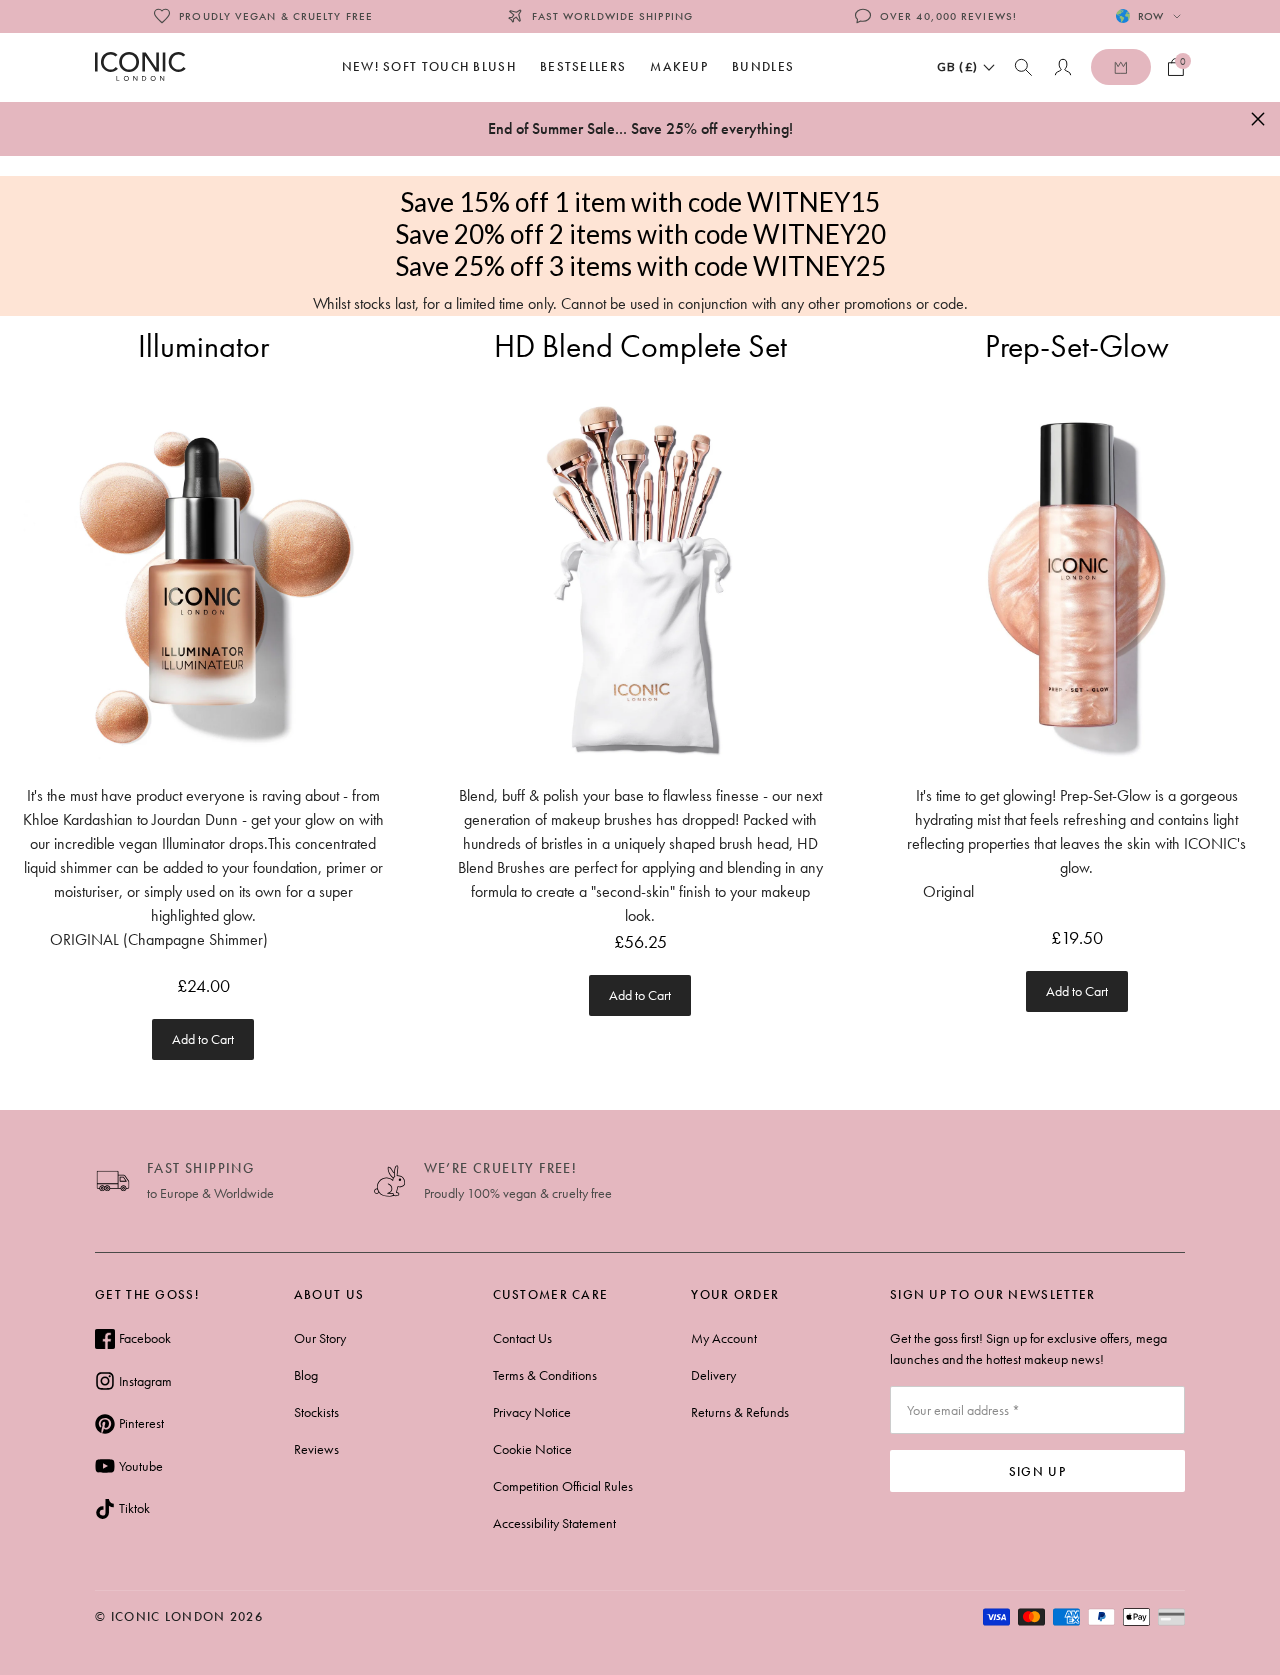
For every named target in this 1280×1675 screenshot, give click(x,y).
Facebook (145, 1338)
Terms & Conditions (545, 1375)
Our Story (320, 1338)
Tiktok (134, 1508)
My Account (724, 1338)
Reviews (316, 1449)
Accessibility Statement (554, 1523)
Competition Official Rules (563, 1486)
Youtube (141, 1466)
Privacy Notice (532, 1412)
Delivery (713, 1375)
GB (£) (957, 66)
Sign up (1037, 1471)
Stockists (316, 1412)
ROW (1150, 16)
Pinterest (141, 1423)
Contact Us (522, 1338)
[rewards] (1121, 67)
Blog (306, 1375)
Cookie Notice (532, 1449)
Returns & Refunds (740, 1412)
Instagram (145, 1381)
